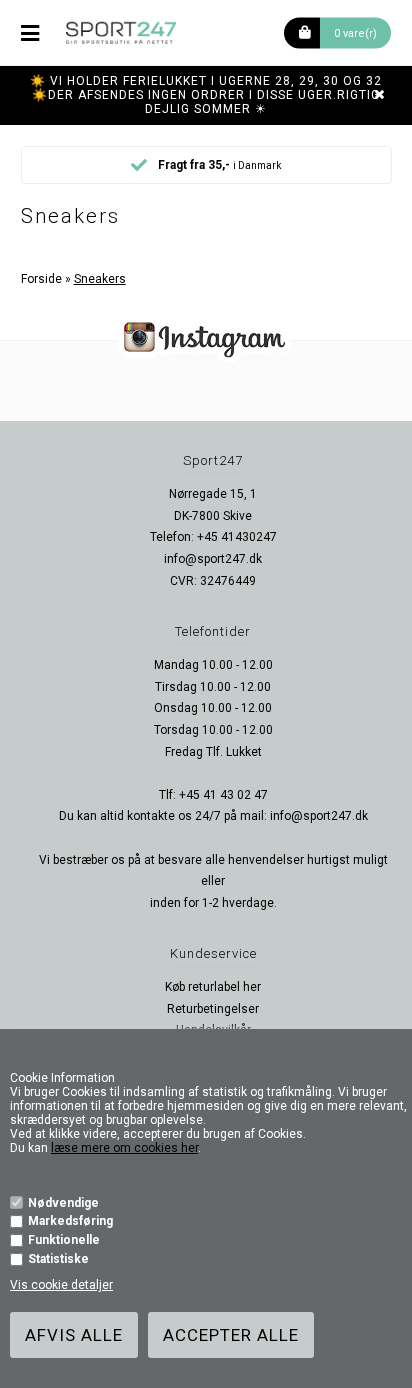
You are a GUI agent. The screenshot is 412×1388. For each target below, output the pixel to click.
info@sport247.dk (213, 559)
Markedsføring (70, 1221)
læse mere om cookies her (124, 1148)
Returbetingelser (213, 1009)
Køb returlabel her (213, 987)
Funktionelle (64, 1240)
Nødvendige (63, 1203)
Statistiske (58, 1259)
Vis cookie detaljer (61, 1285)
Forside (41, 279)
